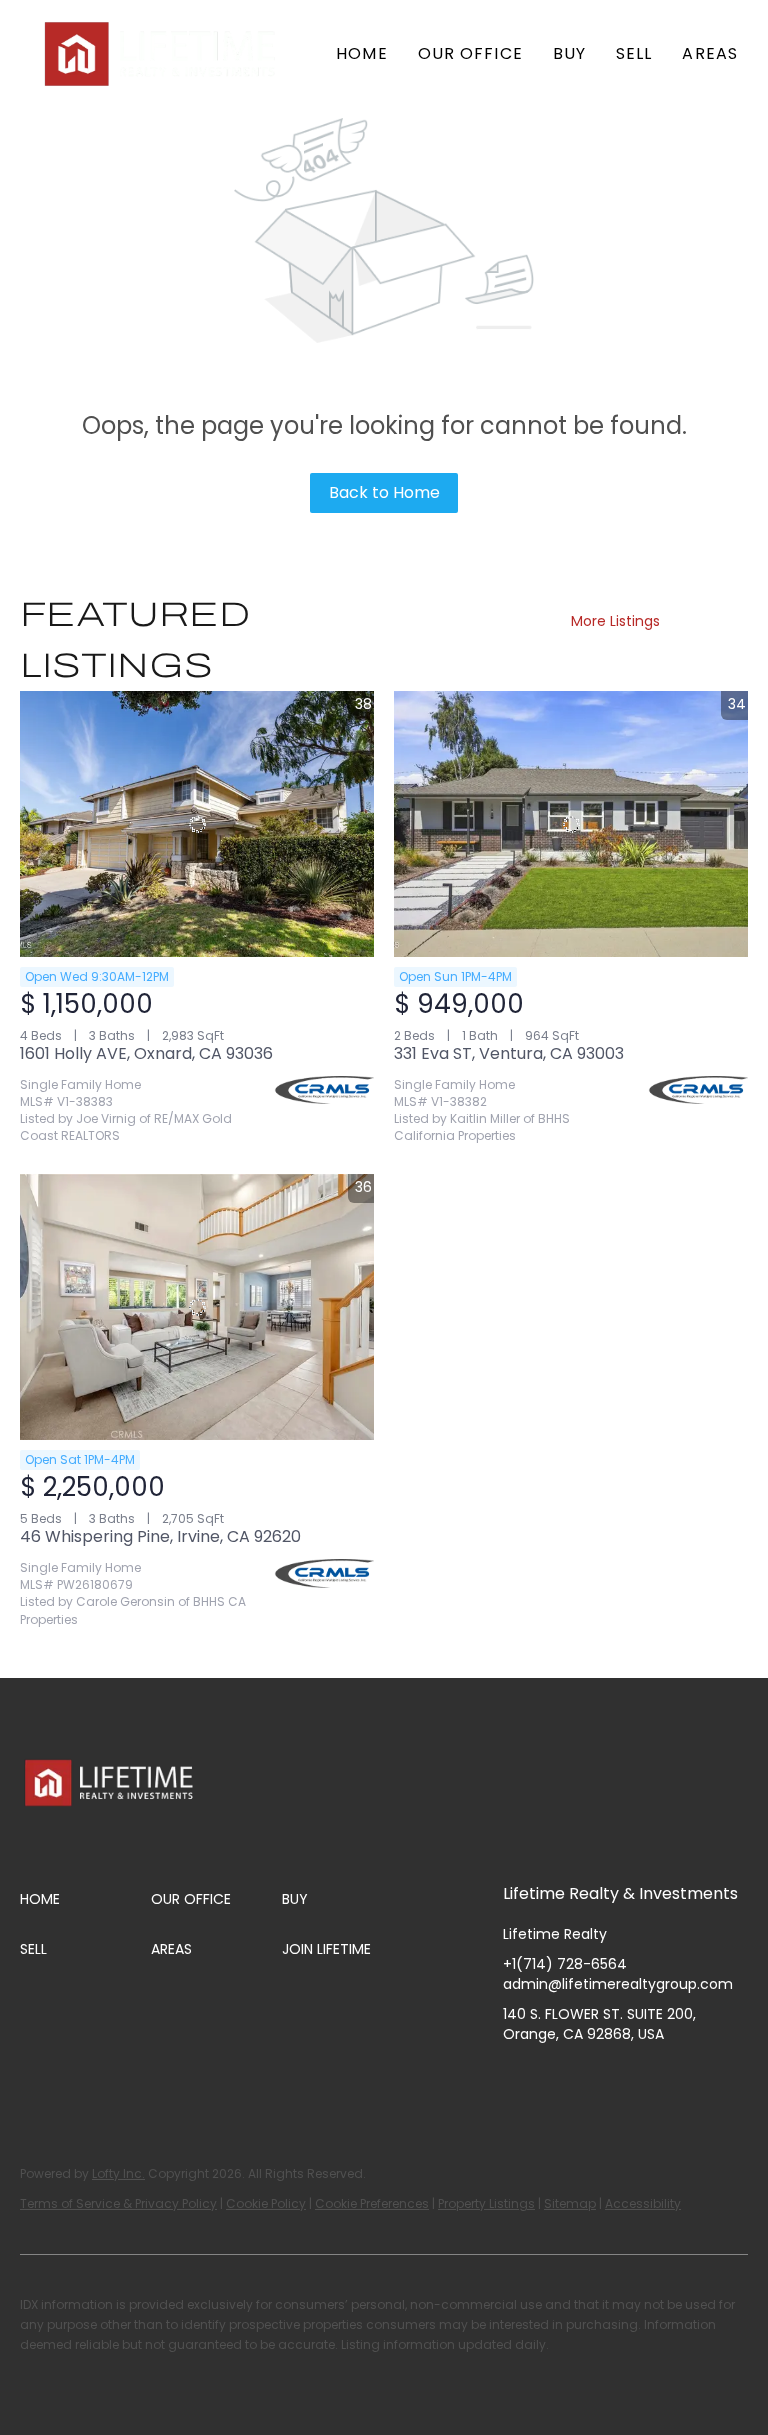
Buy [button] (569, 53)
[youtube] (638, 2079)
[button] (162, 54)
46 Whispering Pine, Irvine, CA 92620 (160, 1536)
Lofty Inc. (118, 2173)
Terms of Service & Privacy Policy (118, 2203)
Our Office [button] (470, 53)
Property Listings (486, 2203)
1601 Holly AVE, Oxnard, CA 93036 (146, 1053)
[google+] (718, 2079)
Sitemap (570, 2203)
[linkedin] (558, 2079)
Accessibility (643, 2203)
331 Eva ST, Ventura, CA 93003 (509, 1053)
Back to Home (384, 492)
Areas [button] (710, 53)
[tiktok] (678, 2079)
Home (361, 53)
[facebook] (518, 2079)
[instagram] (598, 2079)
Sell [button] (634, 53)
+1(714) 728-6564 (565, 1964)
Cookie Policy (266, 2203)
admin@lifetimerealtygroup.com (618, 1984)
